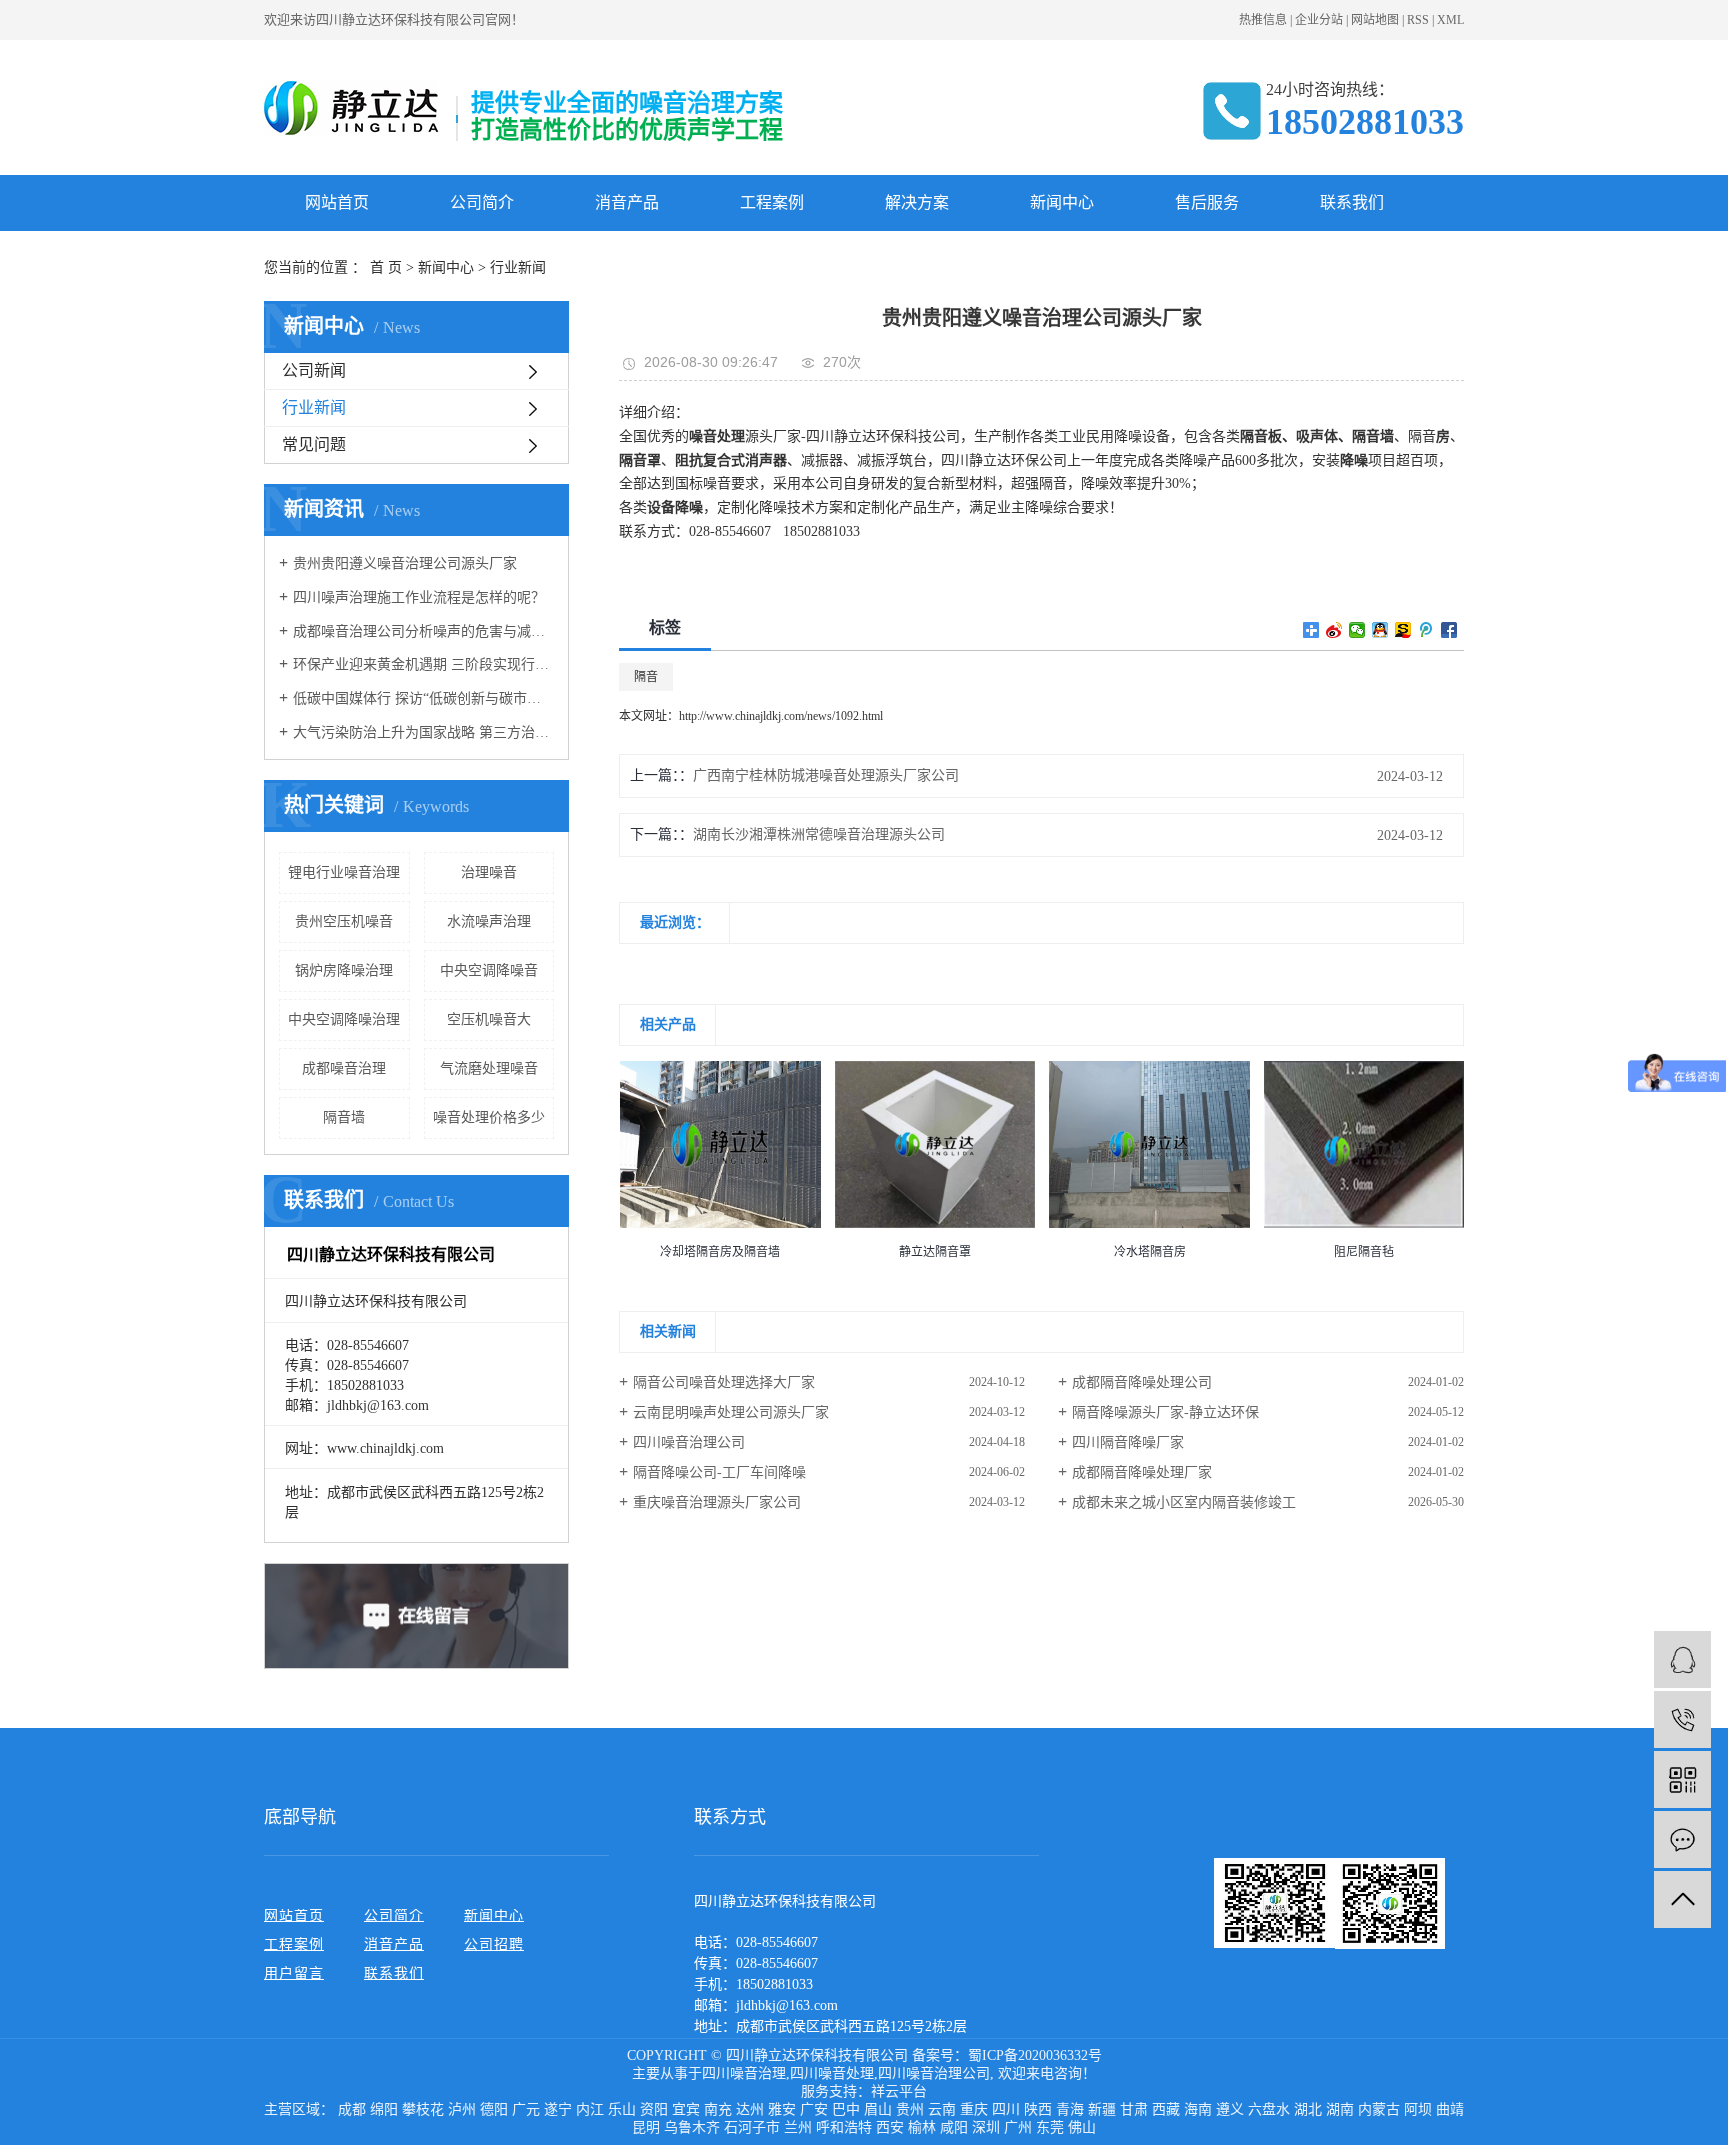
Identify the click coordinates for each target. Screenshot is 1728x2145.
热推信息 (1263, 20)
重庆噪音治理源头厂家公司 (717, 1502)
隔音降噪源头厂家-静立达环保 (1165, 1412)
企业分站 (1319, 20)
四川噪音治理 (744, 2073)
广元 (526, 2109)
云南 (942, 2109)
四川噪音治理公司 (689, 1442)
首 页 (386, 267)
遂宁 (558, 2109)
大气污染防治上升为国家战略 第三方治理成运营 (423, 732)
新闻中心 (1062, 202)
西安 (890, 2127)
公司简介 (482, 202)
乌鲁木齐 (692, 2127)
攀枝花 (423, 2109)
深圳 (986, 2127)
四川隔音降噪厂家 (1128, 1442)
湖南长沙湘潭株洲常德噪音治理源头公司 (819, 834)
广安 (814, 2109)
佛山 (1082, 2127)
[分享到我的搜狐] (1403, 630)
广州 (1018, 2127)
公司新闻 (314, 370)
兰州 (798, 2127)
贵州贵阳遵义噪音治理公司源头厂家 (405, 563)
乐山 (622, 2109)
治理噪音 (489, 872)
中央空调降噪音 (489, 970)
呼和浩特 (844, 2127)
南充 (718, 2109)
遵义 (1230, 2109)
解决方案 (917, 202)
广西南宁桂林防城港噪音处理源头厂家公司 (826, 775)
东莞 (1050, 2127)
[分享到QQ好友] (1380, 630)
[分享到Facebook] (1449, 630)
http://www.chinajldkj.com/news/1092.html (781, 716)
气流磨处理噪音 (489, 1068)
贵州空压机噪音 (344, 921)
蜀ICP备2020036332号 (1035, 2055)
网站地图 (1375, 20)
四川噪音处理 (832, 2073)
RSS (1418, 20)
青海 (1070, 2109)
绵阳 (384, 2109)
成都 (352, 2109)
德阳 (494, 2109)
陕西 (1038, 2109)
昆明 (646, 2127)
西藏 (1166, 2109)
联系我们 (1352, 202)
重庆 (974, 2109)
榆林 (922, 2127)
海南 (1198, 2109)
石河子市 (752, 2127)
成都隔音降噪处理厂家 (1142, 1472)
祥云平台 (899, 2091)
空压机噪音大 (489, 1019)
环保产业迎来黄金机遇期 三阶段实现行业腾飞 (423, 664)
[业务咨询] (1682, 1659)
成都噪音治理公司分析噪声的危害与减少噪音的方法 (423, 631)
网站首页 (337, 202)
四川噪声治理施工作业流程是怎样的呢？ (419, 597)
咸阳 (954, 2127)
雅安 (782, 2109)
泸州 (462, 2109)
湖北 (1308, 2109)
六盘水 (1269, 2109)
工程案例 (772, 202)
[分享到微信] (1357, 630)
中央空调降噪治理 (344, 1019)
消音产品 (627, 202)
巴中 (846, 2109)
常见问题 (314, 444)
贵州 (910, 2109)
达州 (750, 2109)
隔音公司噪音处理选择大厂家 (724, 1382)
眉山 (878, 2109)
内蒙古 (1379, 2109)
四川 (1006, 2109)
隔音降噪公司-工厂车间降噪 (719, 1472)
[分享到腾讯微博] (1426, 630)
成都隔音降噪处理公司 (1142, 1382)
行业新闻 (518, 267)
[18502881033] (1682, 1719)
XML (1450, 20)
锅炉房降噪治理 (344, 970)
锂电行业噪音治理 (344, 872)
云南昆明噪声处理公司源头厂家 (731, 1412)
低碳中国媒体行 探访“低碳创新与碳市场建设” (423, 698)
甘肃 (1134, 2109)
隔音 (646, 677)
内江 (590, 2109)
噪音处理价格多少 (489, 1117)
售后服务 (1207, 202)
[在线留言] (1682, 1839)
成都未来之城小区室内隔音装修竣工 (1184, 1502)
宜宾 (686, 2109)
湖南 (1340, 2109)
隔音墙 (344, 1117)
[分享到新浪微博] (1334, 630)
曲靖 (1450, 2109)
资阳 (654, 2109)
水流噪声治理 (489, 921)
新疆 (1102, 2109)
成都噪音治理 (344, 1068)
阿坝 (1418, 2109)
